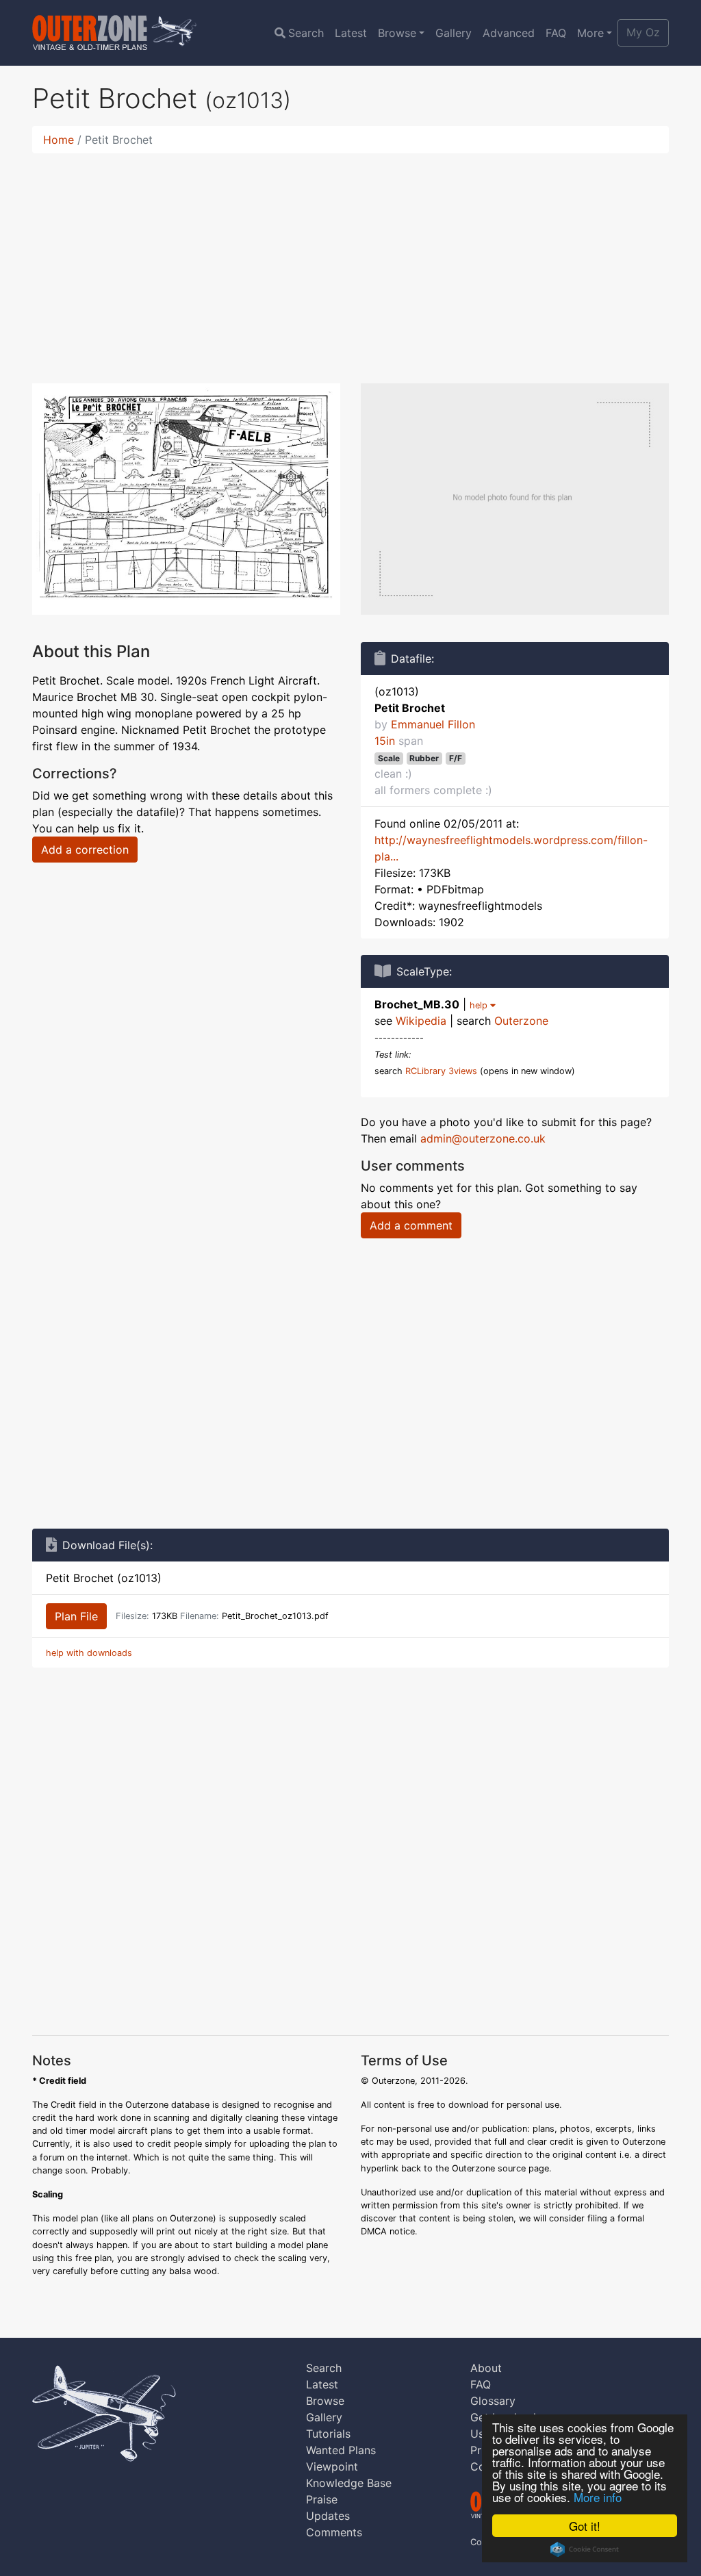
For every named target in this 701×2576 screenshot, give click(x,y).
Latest (351, 33)
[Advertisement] (350, 260)
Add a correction (85, 850)
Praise (322, 2499)
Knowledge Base (349, 2483)
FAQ (556, 33)
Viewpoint (332, 2466)
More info (598, 2497)
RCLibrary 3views (441, 1071)
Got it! (585, 2526)
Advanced (509, 33)
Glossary (493, 2401)
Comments (334, 2532)
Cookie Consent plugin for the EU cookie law (585, 2549)
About (486, 2368)
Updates (328, 2516)
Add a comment (411, 1225)
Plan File (76, 1616)
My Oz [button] (643, 32)
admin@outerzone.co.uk (483, 1138)
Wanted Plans (341, 2450)
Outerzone (521, 1021)
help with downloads (89, 1653)
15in (385, 741)
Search (306, 33)
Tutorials (328, 2434)
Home (59, 140)
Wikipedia (421, 1021)
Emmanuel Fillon (433, 724)
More (590, 33)
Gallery (454, 33)
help (480, 1005)
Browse (397, 33)
